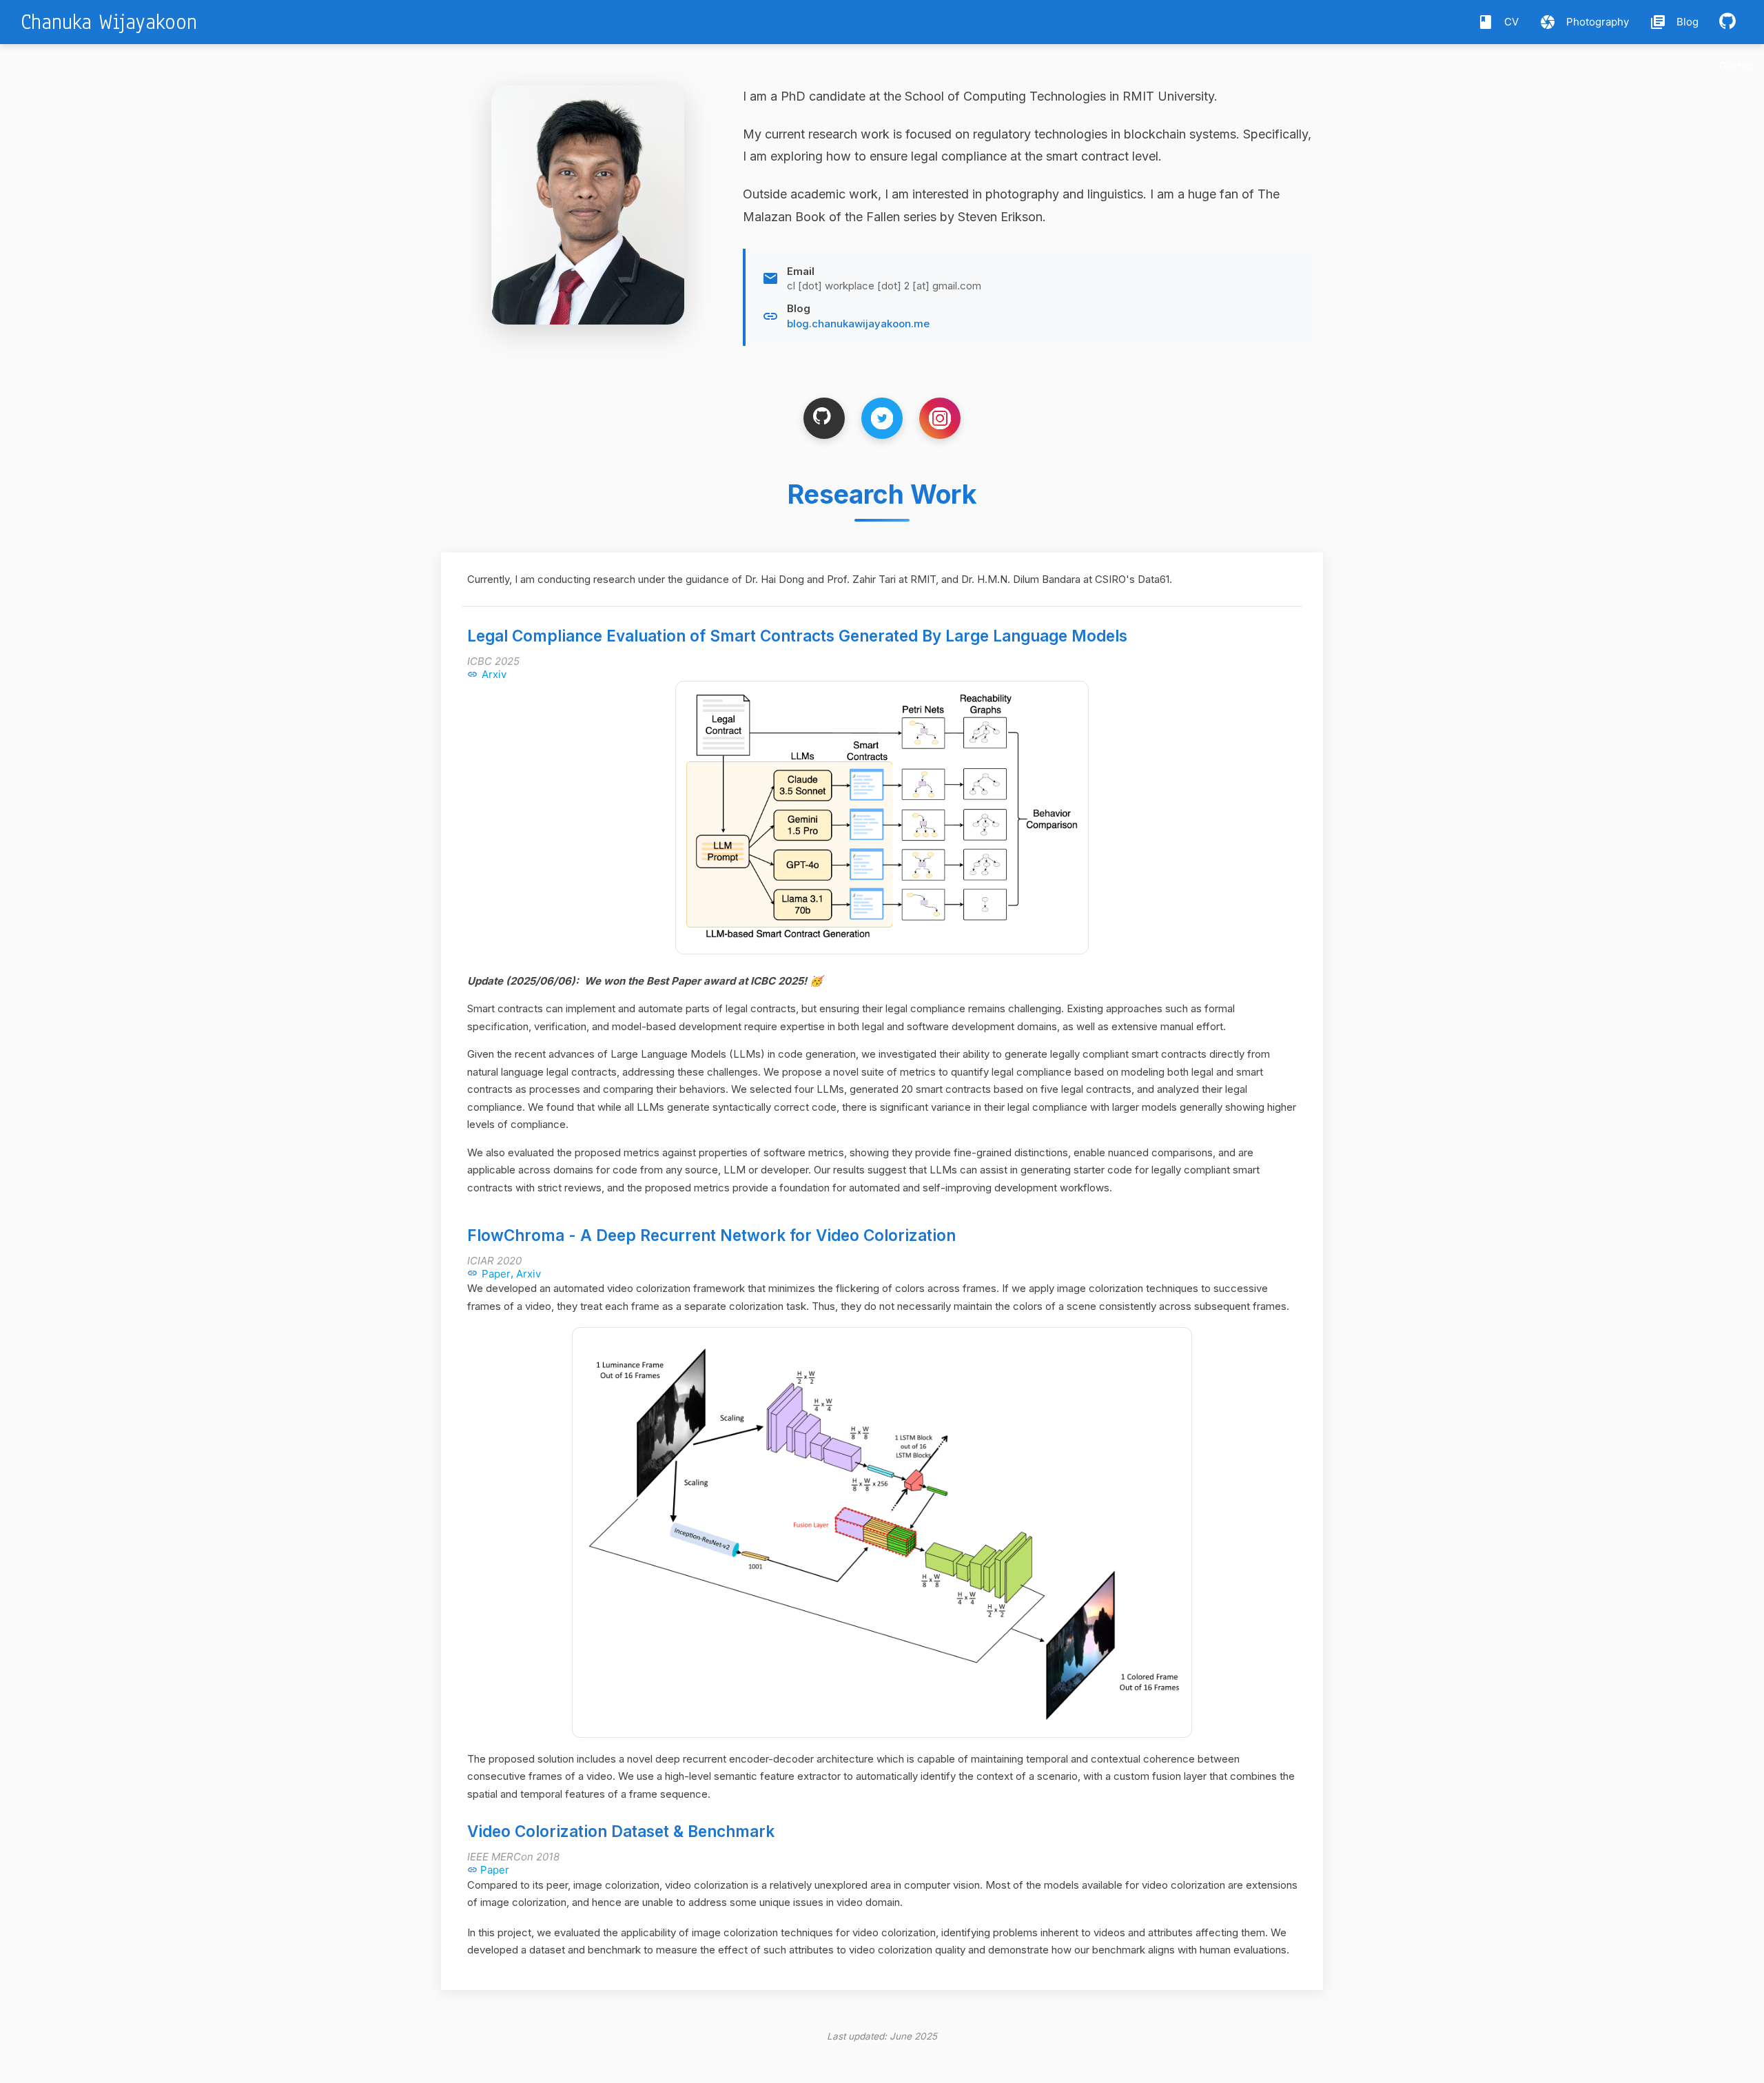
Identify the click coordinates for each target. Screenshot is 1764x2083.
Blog (1674, 22)
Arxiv (494, 674)
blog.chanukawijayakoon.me (858, 324)
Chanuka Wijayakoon (109, 22)
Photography (1584, 22)
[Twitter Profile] (882, 418)
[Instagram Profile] (940, 418)
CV (1498, 22)
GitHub (1736, 66)
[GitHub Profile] (824, 418)
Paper (496, 1274)
